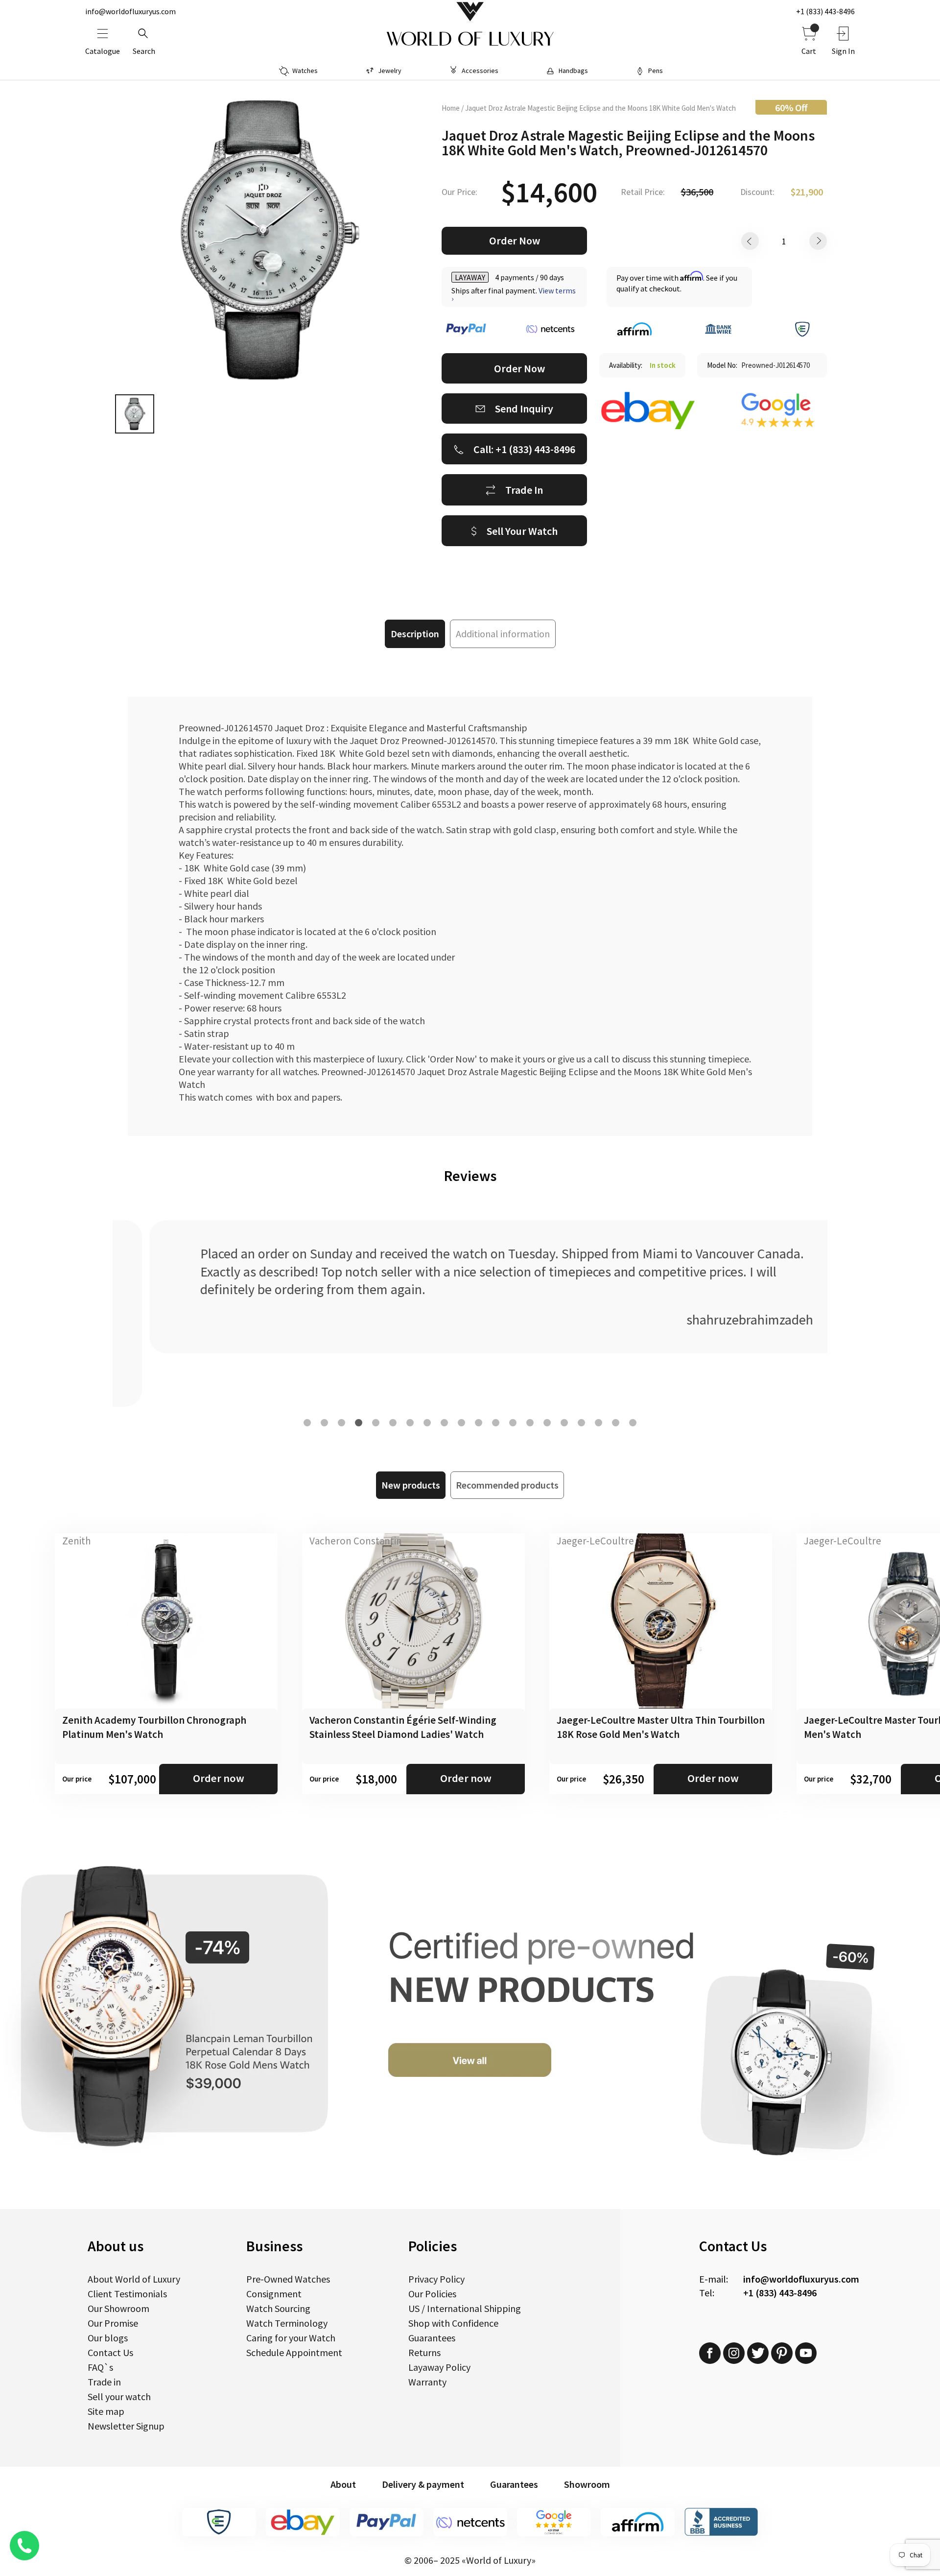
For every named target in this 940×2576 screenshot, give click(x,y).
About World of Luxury (134, 2279)
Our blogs (108, 2338)
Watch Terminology (287, 2323)
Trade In (524, 490)
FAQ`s (100, 2367)
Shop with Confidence (453, 2323)
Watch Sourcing (278, 2308)
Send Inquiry (524, 409)
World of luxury (470, 39)
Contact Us (110, 2352)
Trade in (104, 2382)
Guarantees (432, 2338)
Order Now (515, 241)
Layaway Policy (439, 2367)
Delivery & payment (423, 2484)
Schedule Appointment (294, 2352)
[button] (307, 1423)
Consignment (274, 2294)
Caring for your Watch (291, 2338)
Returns (424, 2352)
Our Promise (113, 2323)
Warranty (427, 2382)
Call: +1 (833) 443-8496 (524, 449)
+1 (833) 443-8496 (825, 11)
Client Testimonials (127, 2294)
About (343, 2484)
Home (451, 108)
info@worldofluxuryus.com (130, 11)
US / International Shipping (465, 2308)
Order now (219, 1778)
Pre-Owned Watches (288, 2279)
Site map (106, 2411)
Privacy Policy (436, 2279)
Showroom (587, 2484)
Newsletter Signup (126, 2426)
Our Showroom (118, 2308)
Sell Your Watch (522, 531)
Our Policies (432, 2294)
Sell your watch (119, 2396)
